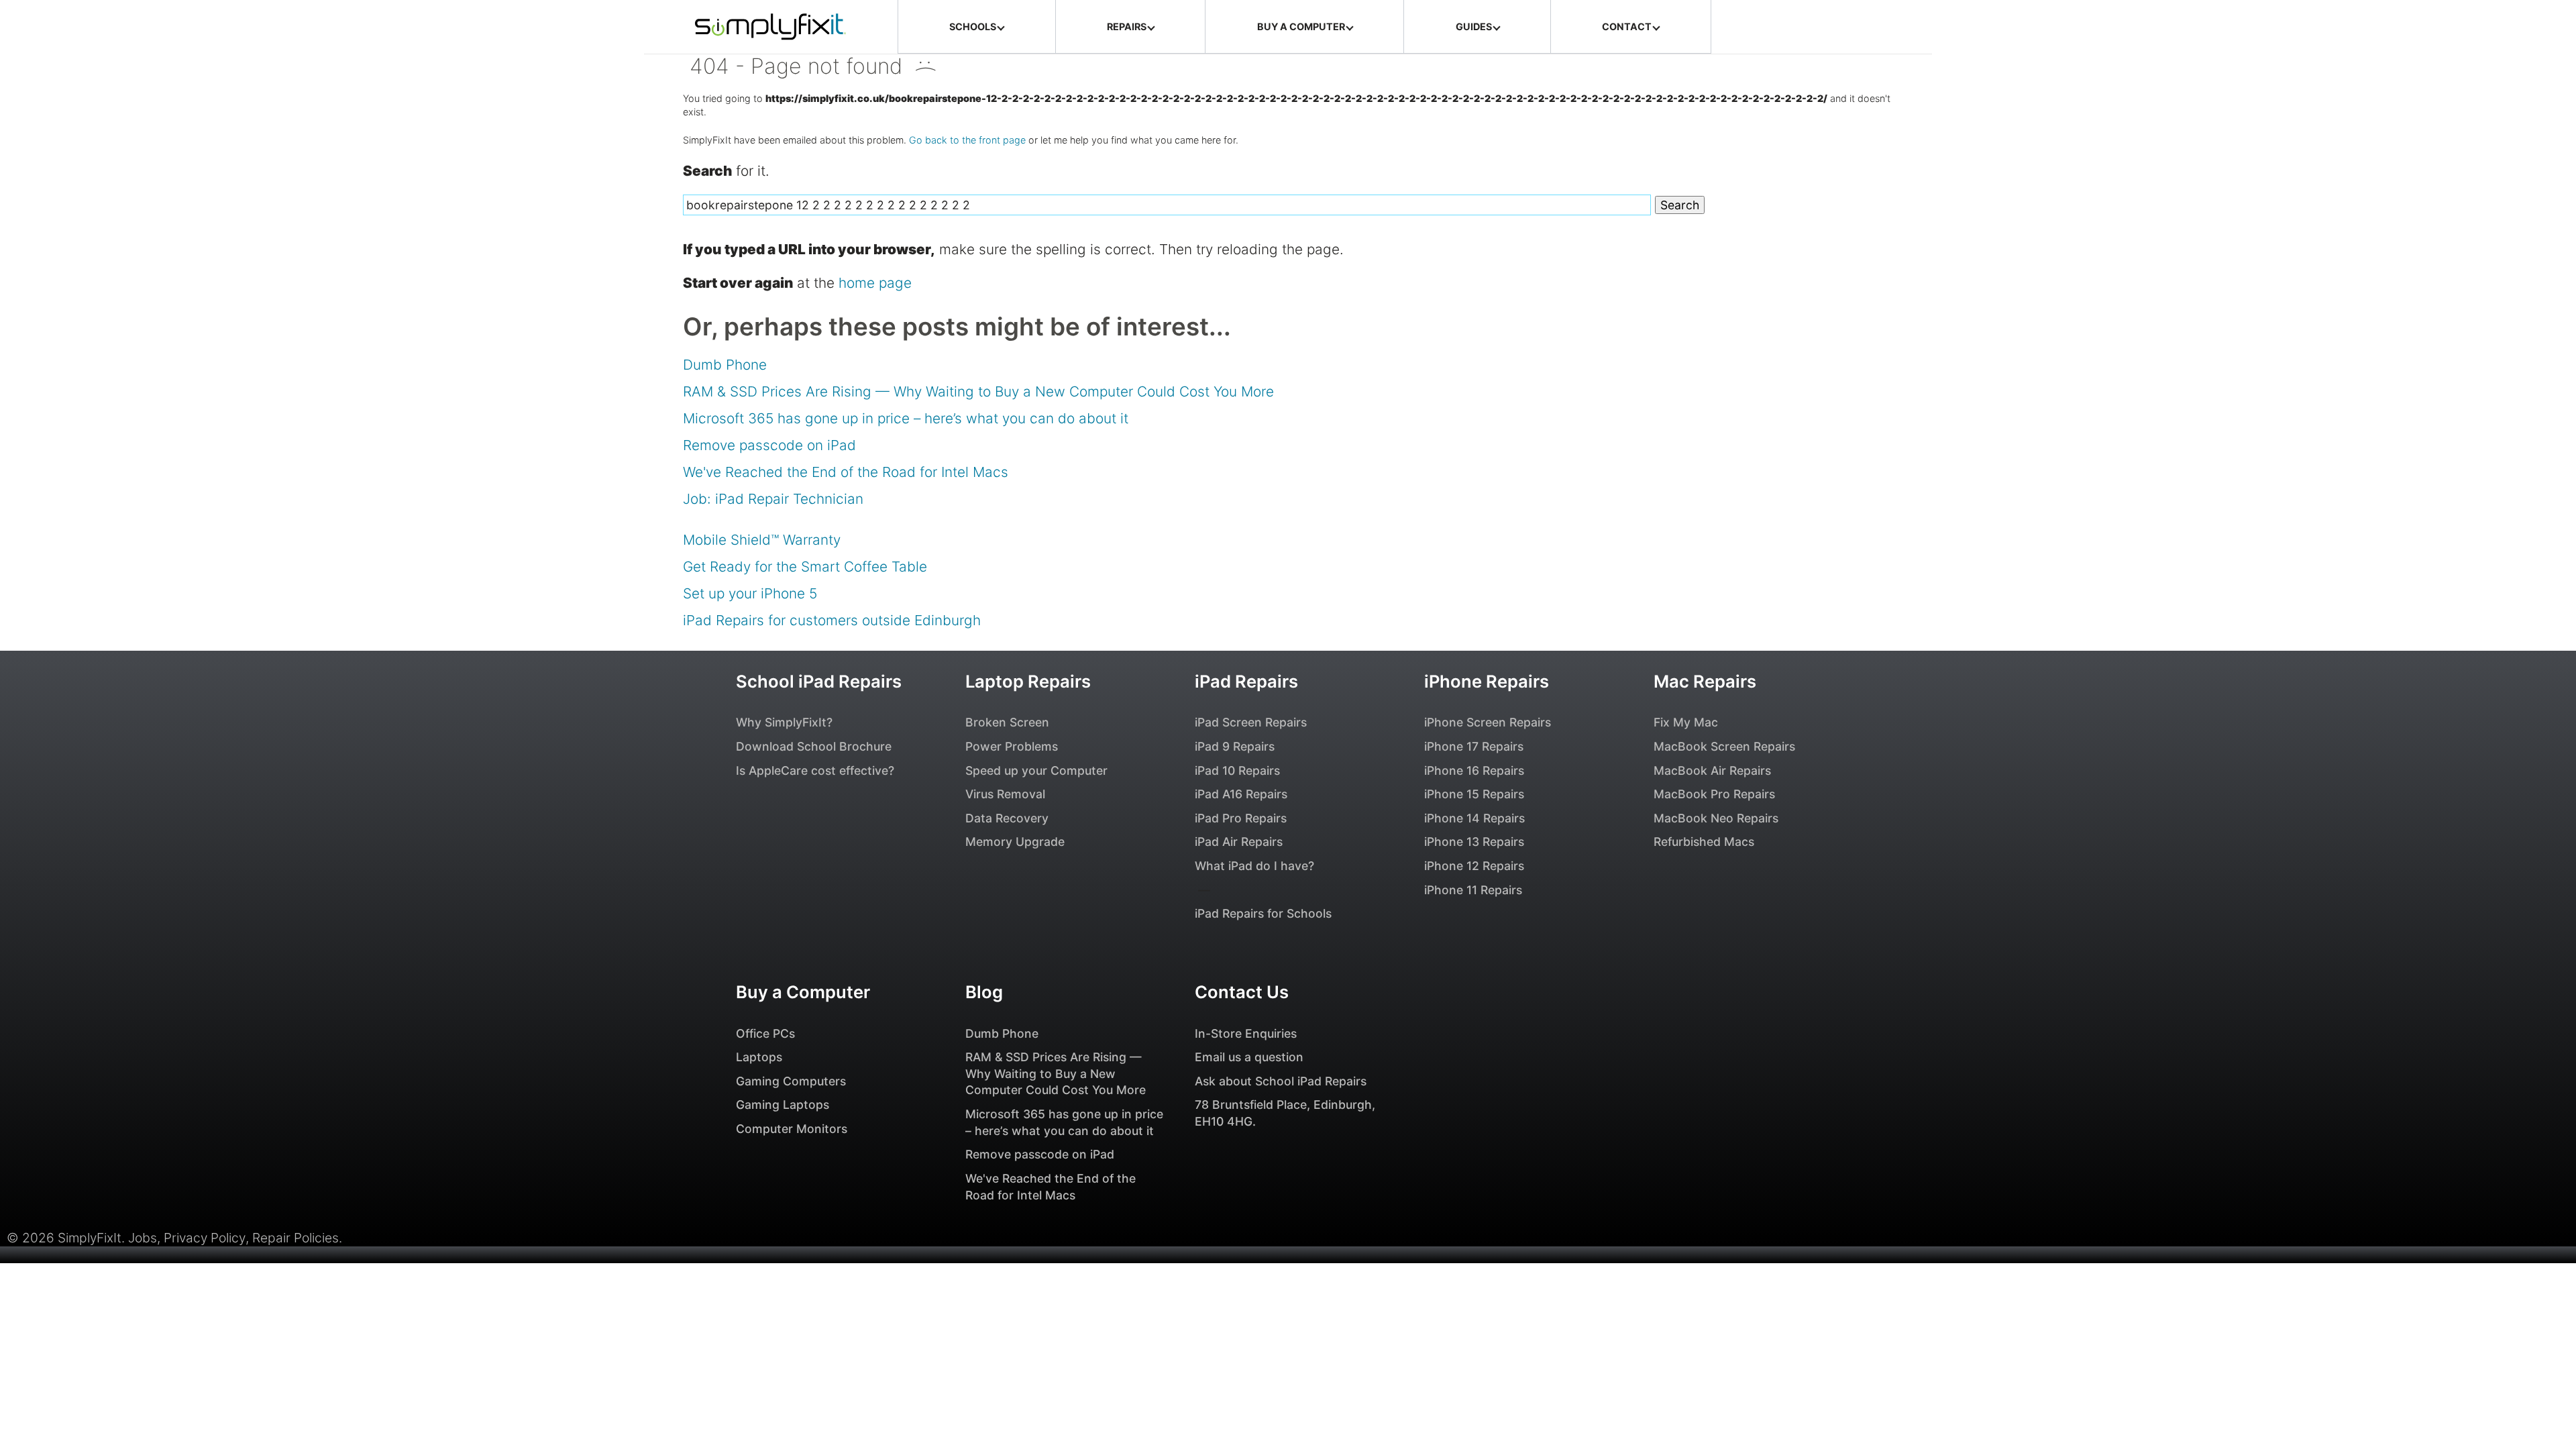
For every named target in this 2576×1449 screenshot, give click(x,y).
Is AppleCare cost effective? (815, 770)
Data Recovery (1007, 818)
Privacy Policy (205, 1238)
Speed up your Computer (1036, 770)
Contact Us (1242, 992)
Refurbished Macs (1704, 842)
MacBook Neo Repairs (1716, 818)
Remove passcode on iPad (769, 445)
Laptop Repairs (1028, 681)
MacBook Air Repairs (1712, 770)
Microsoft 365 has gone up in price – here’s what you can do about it (906, 418)
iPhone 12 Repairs (1474, 866)
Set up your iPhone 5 (750, 593)
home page (875, 283)
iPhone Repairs (1487, 681)
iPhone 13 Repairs (1474, 842)
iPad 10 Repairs (1237, 770)
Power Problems (1012, 746)
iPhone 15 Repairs (1474, 794)
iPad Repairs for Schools (1263, 913)
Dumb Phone (725, 365)
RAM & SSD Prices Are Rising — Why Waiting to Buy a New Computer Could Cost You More (978, 391)
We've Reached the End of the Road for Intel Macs (846, 472)
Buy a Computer (803, 992)
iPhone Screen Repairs (1488, 722)
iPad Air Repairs (1239, 842)
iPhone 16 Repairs (1474, 770)
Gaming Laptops (783, 1105)
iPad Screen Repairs (1251, 722)
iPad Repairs (1246, 681)
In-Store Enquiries (1246, 1033)
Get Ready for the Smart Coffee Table (805, 567)
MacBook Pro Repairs (1714, 794)
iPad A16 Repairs (1241, 794)
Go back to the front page (967, 140)
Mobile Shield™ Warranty (762, 540)
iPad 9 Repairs (1235, 746)
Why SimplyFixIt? (784, 722)
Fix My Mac (1686, 722)
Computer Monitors (792, 1129)
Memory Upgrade (1015, 842)
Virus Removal (1005, 794)
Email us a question (1249, 1057)
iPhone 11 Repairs (1473, 890)
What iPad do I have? (1254, 866)
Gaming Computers (791, 1081)
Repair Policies (296, 1238)
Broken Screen (1007, 722)
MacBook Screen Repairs (1724, 746)
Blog (984, 992)
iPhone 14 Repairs (1474, 818)
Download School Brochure (814, 746)
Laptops (759, 1057)
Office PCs (765, 1033)
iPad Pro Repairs (1241, 818)
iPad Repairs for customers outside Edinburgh (832, 620)
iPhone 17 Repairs (1474, 746)
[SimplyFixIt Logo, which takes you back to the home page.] (770, 27)
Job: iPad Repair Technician (773, 499)
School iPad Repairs (819, 681)
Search (1680, 205)
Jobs (143, 1238)
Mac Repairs (1705, 681)
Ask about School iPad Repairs (1281, 1081)
